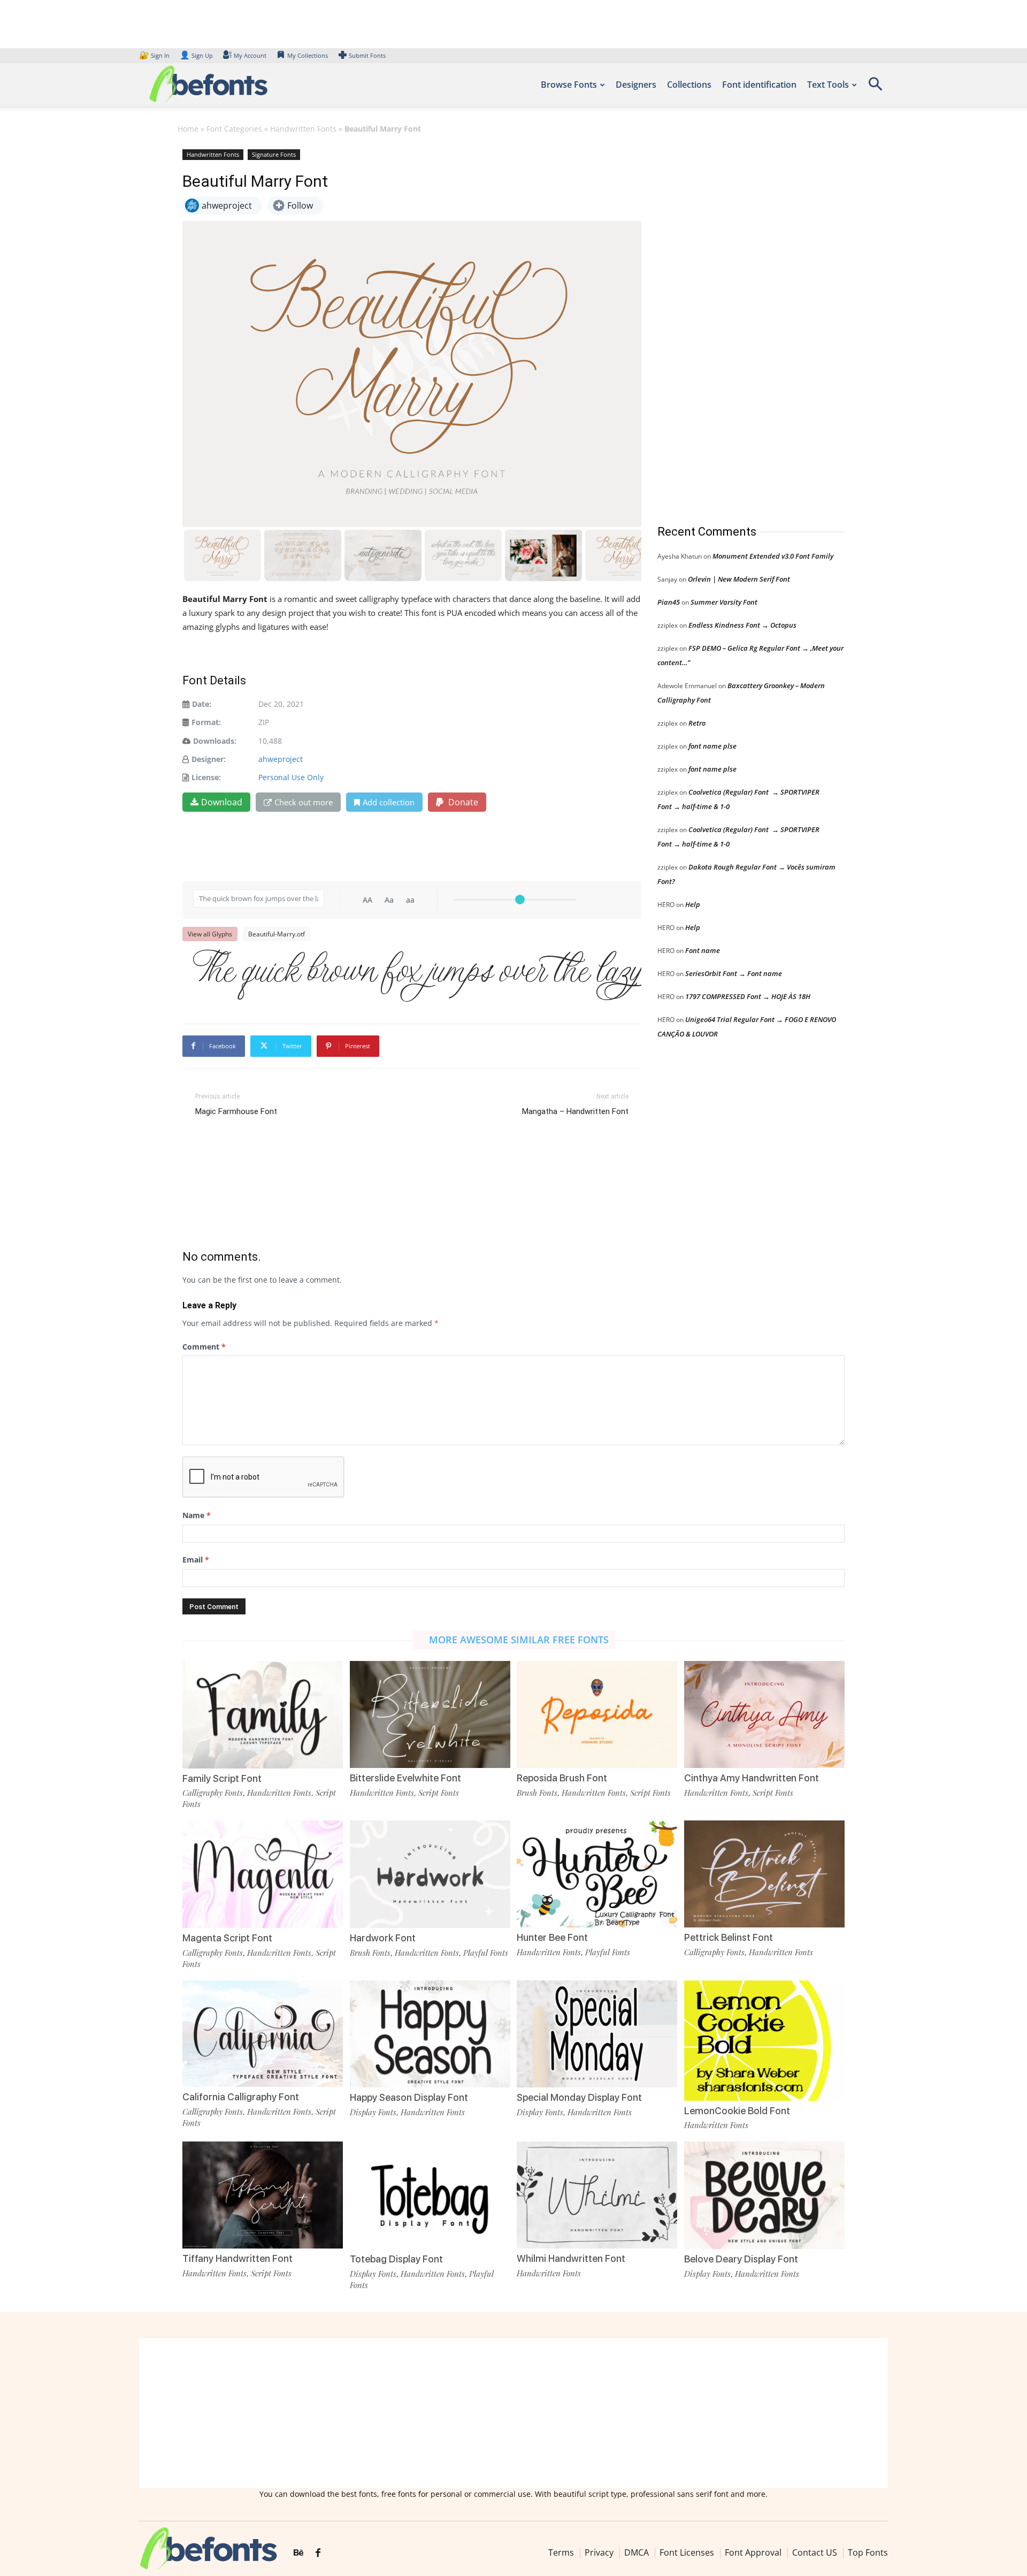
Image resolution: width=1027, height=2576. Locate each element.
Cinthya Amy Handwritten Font (752, 1778)
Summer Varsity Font (724, 602)
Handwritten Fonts (303, 129)
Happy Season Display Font (409, 2097)
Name (197, 1515)
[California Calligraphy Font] (263, 2033)
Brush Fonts (537, 1793)
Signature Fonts (274, 154)
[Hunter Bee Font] (597, 1873)
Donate (462, 802)
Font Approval (753, 2552)
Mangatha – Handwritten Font (575, 1111)
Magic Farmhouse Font (236, 1111)
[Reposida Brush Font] (597, 1714)
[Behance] (298, 2553)
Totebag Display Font (396, 2259)
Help (693, 904)
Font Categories (234, 129)
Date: (202, 704)
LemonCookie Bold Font (737, 2111)
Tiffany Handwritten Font (237, 2258)
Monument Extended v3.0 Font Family (773, 556)
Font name (703, 950)
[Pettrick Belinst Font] (764, 1873)
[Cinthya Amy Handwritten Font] (764, 1714)
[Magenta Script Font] (263, 1873)
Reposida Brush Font (562, 1778)
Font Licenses (687, 2552)
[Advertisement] (738, 326)
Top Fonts (868, 2552)
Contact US (815, 2552)
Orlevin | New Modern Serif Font (739, 579)
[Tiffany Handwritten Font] (263, 2194)
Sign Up (196, 55)
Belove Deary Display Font (741, 2259)
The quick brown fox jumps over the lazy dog (417, 974)
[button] (875, 87)
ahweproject (281, 759)
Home (188, 129)
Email (196, 1560)
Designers (636, 85)
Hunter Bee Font (552, 1937)
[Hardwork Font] (430, 1873)
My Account (250, 55)
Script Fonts (439, 1793)
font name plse (712, 746)
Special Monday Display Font (579, 2097)
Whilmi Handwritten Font (571, 2258)
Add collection (389, 802)
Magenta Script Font (227, 1938)
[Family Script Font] (263, 1714)
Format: (206, 722)
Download (222, 802)
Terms (561, 2552)
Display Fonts (373, 2112)
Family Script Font (222, 1778)
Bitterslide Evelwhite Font (405, 1778)
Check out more (304, 802)
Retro (697, 723)
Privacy (599, 2552)
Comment (204, 1347)
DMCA (637, 2552)
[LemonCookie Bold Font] (764, 2040)
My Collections (308, 55)
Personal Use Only (291, 777)
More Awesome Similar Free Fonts (519, 1640)
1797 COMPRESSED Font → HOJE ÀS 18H (748, 996)
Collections (689, 85)
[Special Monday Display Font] (597, 2033)
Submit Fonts (367, 55)
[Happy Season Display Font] (430, 2033)
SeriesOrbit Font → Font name (734, 973)
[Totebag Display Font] (430, 2194)
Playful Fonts (486, 1953)
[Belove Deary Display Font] (764, 2194)
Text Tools (828, 85)
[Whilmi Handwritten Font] (597, 2194)
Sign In (155, 55)
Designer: (209, 759)
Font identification (759, 85)
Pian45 (669, 602)
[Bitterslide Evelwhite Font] (430, 1714)
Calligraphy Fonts (213, 1793)
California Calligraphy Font (241, 2097)
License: (206, 777)
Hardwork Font (383, 1938)
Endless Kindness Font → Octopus (742, 625)
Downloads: (215, 741)
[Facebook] (318, 2553)
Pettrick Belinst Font (729, 1937)
